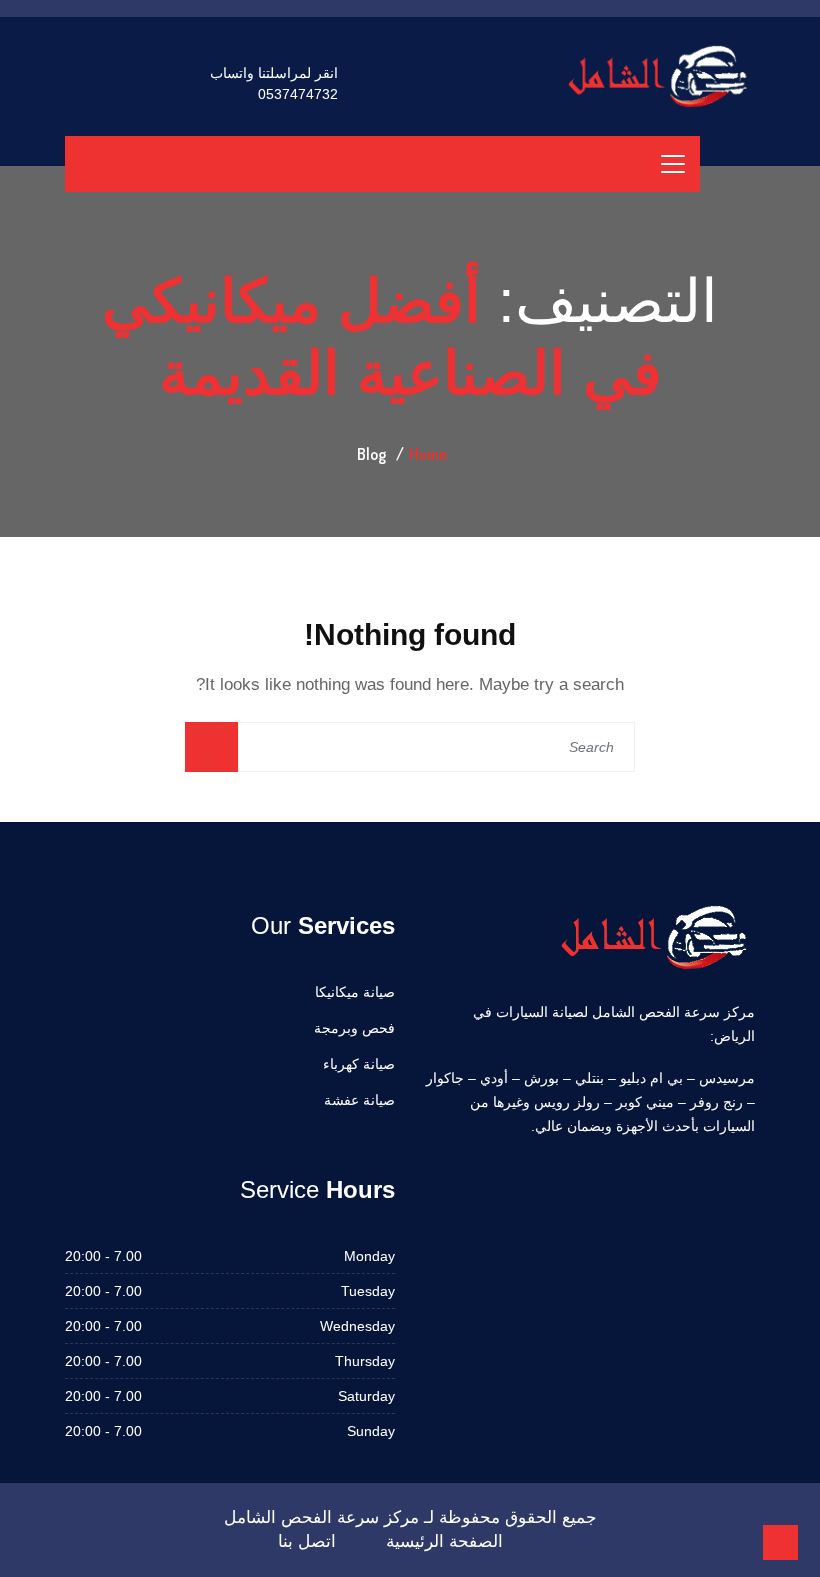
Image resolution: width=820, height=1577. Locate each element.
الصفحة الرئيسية (444, 1541)
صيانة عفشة (359, 1100)
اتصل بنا (307, 1541)
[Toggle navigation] (673, 164)
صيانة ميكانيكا (355, 992)
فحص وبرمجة (354, 1028)
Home (428, 454)
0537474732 (298, 94)
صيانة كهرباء (359, 1064)
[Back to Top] (780, 1542)
